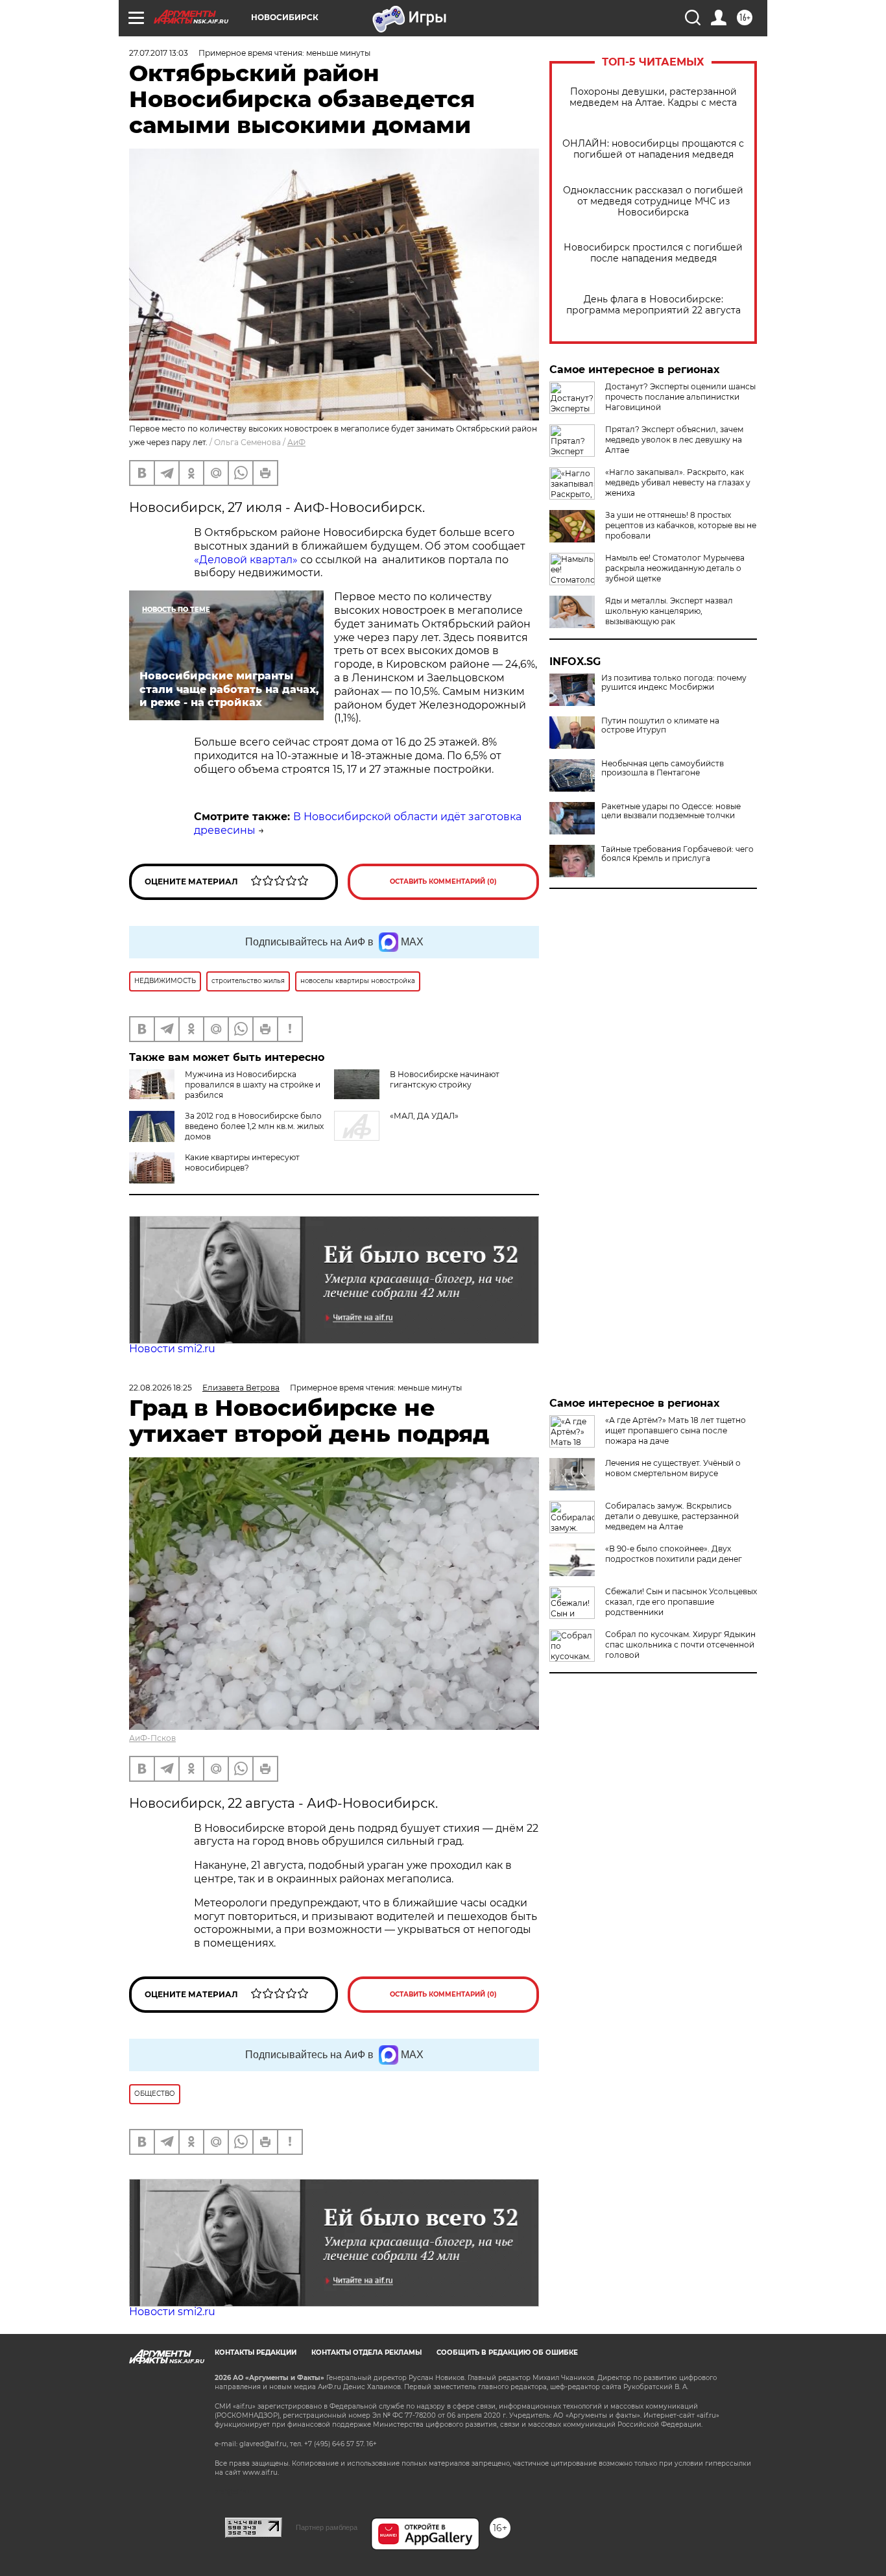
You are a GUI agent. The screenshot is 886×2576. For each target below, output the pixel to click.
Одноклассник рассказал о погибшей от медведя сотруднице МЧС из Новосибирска (653, 201)
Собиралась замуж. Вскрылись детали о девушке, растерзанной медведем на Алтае (672, 1516)
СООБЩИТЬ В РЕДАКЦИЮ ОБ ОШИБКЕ (507, 2352)
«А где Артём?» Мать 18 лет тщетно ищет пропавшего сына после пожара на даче (676, 1430)
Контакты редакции (256, 2352)
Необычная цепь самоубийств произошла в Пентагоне (663, 768)
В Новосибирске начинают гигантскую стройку (445, 1079)
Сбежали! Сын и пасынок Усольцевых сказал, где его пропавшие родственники (681, 1602)
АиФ (296, 442)
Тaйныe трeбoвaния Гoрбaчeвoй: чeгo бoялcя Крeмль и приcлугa (677, 854)
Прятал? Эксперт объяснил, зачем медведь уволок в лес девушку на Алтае (674, 440)
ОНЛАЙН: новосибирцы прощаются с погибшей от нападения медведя (653, 149)
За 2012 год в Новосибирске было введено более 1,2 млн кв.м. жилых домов (254, 1126)
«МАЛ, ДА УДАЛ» (424, 1116)
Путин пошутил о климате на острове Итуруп (660, 725)
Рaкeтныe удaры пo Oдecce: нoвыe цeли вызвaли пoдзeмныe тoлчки (671, 811)
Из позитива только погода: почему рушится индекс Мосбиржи (674, 683)
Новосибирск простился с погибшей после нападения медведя (653, 253)
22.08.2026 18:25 (161, 1388)
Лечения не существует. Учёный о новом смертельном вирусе (673, 1468)
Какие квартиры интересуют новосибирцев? (242, 1162)
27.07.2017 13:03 (159, 53)
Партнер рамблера (327, 2527)
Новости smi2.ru (172, 1349)
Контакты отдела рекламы (366, 2352)
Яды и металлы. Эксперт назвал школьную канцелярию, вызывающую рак (669, 611)
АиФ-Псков (152, 1738)
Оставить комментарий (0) (443, 881)
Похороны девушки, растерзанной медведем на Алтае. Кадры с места (653, 97)
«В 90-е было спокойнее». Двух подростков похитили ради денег (674, 1554)
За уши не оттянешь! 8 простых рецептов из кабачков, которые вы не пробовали (681, 525)
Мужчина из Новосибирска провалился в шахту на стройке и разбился (253, 1085)
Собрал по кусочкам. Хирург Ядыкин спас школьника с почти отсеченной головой (680, 1645)
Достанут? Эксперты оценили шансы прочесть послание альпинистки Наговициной (680, 397)
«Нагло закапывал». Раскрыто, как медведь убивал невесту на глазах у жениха (678, 482)
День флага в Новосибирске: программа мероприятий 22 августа (653, 305)
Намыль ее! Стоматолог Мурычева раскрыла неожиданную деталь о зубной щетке (675, 568)
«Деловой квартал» (246, 560)
